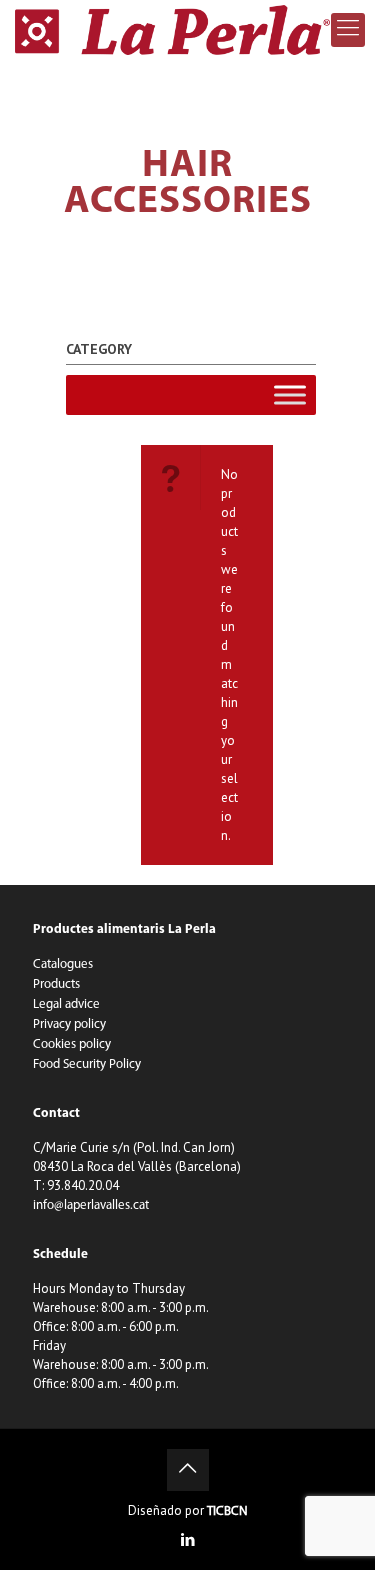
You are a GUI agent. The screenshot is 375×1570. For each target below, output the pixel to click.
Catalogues (63, 964)
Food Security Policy (87, 1064)
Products (56, 984)
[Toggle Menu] (290, 394)
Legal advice (66, 1004)
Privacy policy (69, 1024)
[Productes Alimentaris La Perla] (172, 30)
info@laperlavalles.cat (91, 1205)
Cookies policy (72, 1044)
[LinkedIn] (187, 1541)
